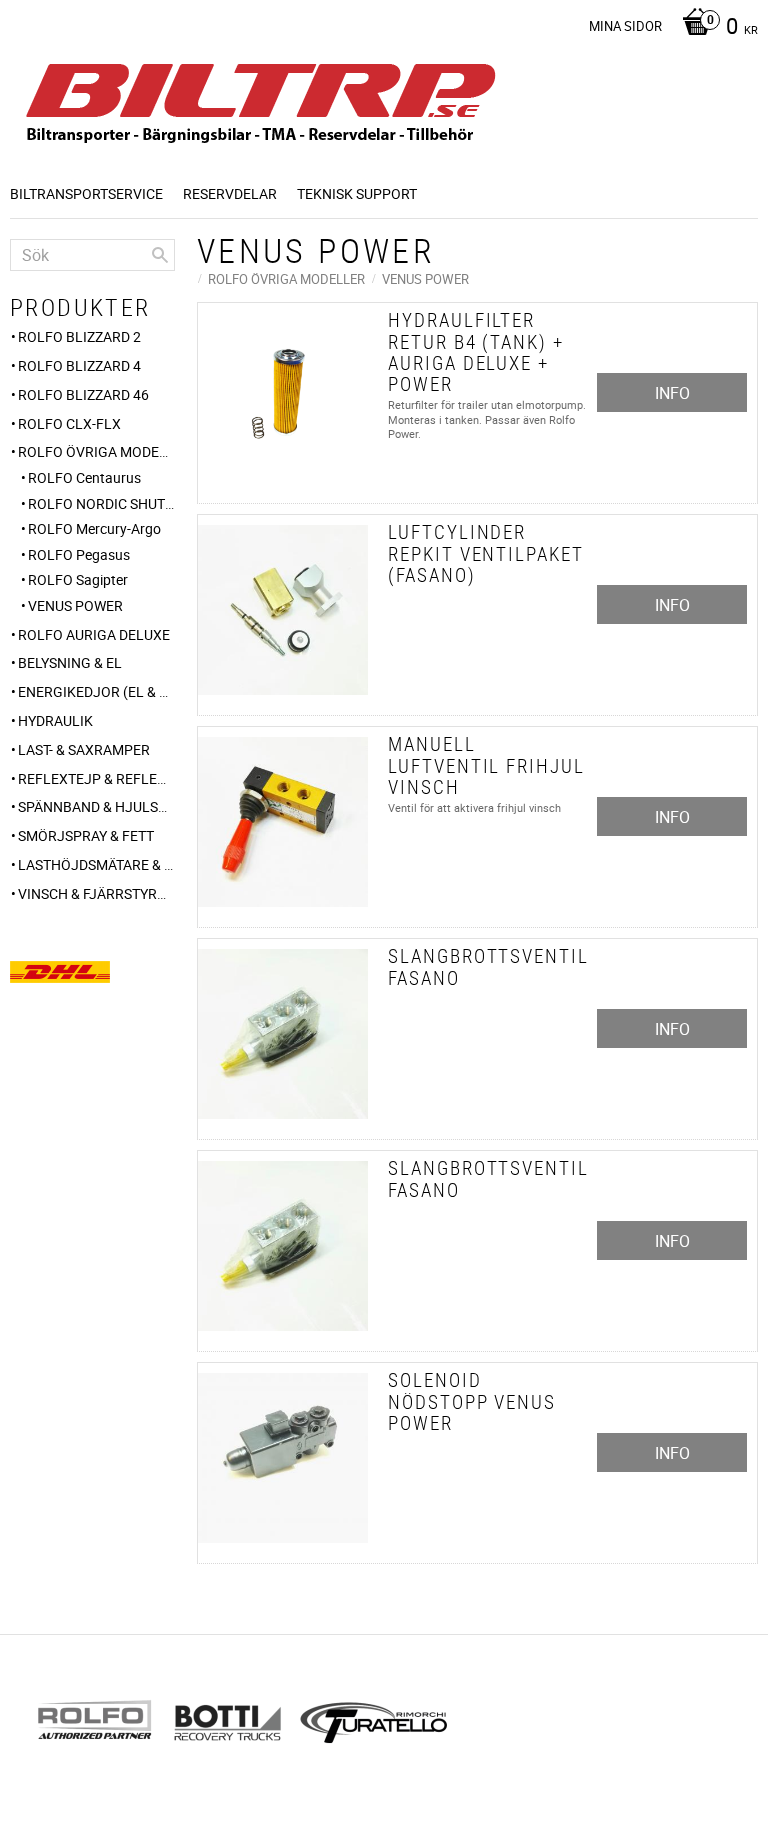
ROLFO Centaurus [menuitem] (84, 477)
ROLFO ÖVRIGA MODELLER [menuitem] (96, 451)
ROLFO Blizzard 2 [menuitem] (79, 336)
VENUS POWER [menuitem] (75, 605)
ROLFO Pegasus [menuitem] (79, 554)
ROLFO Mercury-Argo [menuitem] (94, 528)
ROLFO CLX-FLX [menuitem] (69, 423)
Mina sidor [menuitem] (625, 26)
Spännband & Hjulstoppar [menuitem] (96, 806)
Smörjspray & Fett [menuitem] (86, 835)
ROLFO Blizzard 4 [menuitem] (79, 365)
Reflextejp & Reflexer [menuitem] (96, 778)
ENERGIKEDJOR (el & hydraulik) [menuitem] (96, 691)
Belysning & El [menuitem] (70, 662)
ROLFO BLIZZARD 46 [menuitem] (83, 394)
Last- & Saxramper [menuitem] (84, 749)
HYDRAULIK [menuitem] (55, 720)
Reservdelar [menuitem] (230, 193)
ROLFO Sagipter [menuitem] (78, 579)
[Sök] (160, 255)
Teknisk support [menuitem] (357, 193)
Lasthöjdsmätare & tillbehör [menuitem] (96, 864)
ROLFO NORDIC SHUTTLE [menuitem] (101, 503)
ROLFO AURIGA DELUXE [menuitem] (94, 634)
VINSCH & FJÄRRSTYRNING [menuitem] (96, 893)
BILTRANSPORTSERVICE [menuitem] (86, 193)
